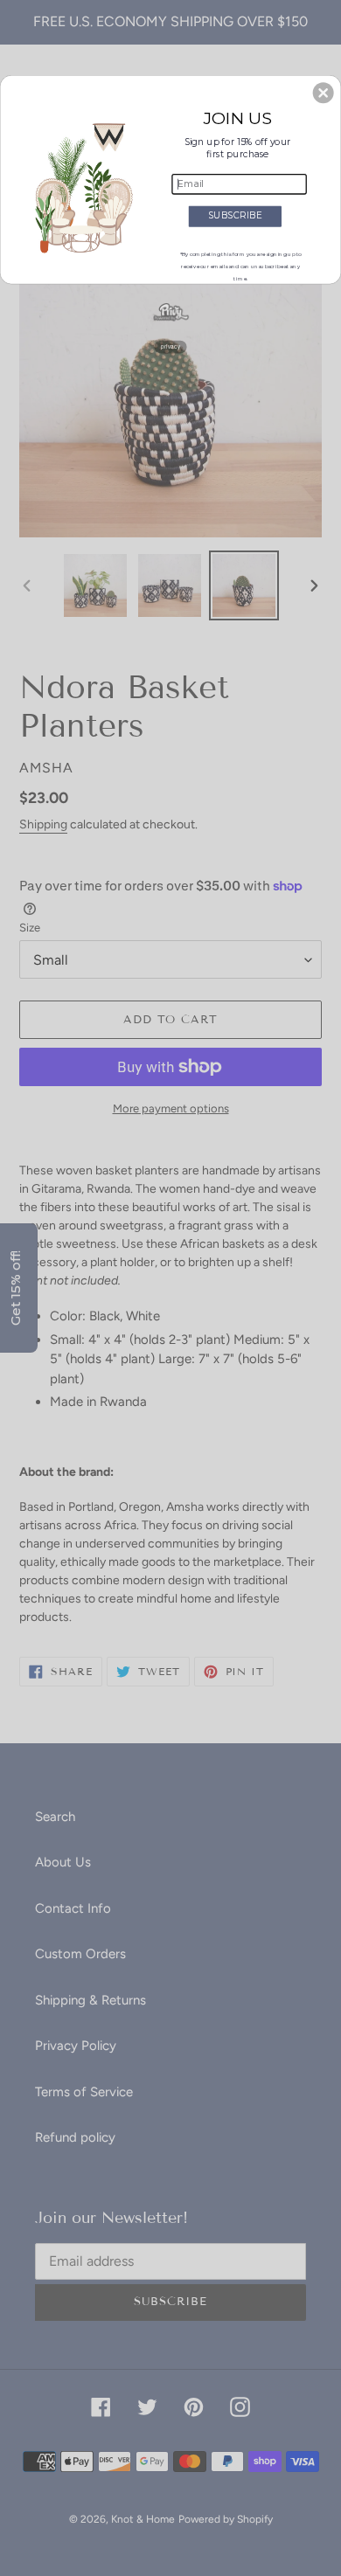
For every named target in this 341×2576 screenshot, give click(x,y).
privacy (170, 346)
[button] (324, 93)
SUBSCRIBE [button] (235, 215)
